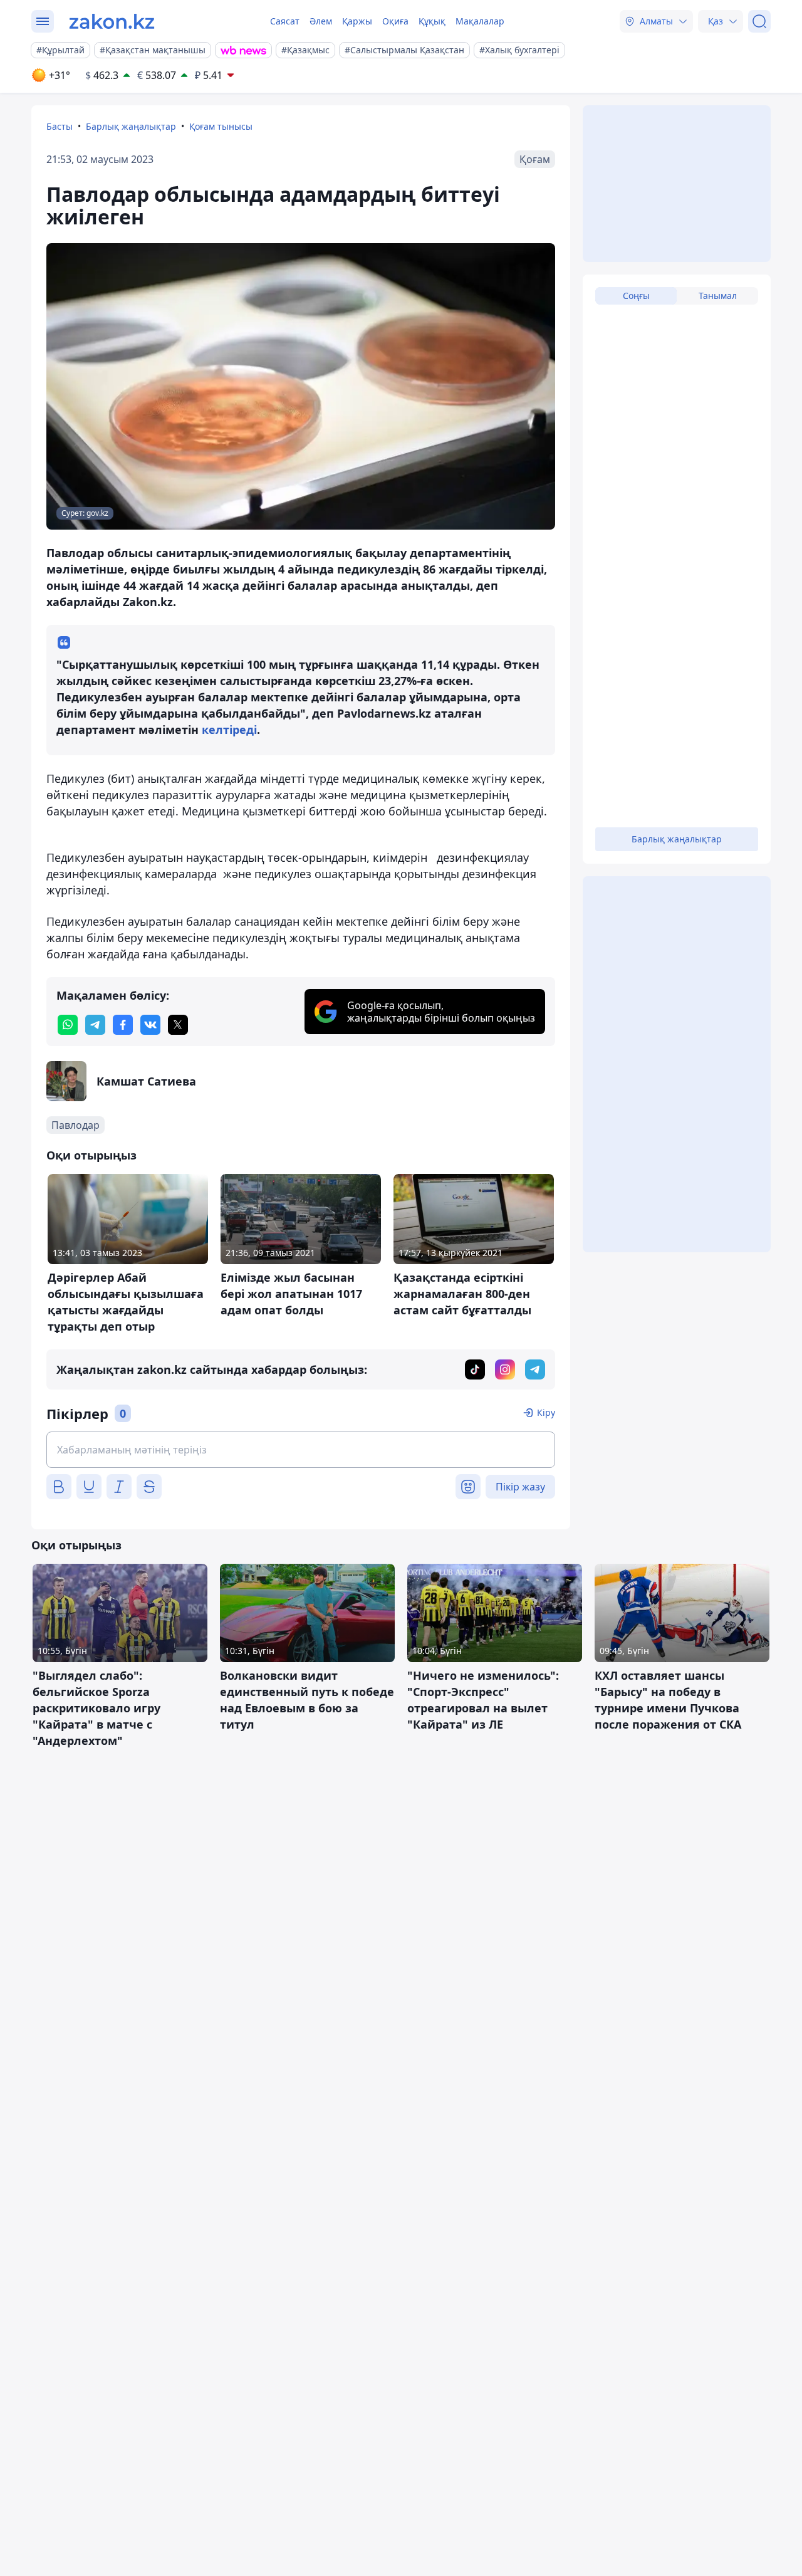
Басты (60, 126)
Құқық (432, 21)
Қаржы (357, 21)
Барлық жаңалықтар (131, 126)
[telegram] (95, 1025)
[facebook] (123, 1025)
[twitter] (178, 1025)
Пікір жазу (520, 1487)
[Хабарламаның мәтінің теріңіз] (301, 1450)
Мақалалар (480, 21)
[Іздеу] (759, 21)
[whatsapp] (68, 1025)
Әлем (321, 21)
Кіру (546, 1412)
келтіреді (229, 730)
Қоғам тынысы (221, 126)
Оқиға (395, 21)
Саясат (285, 21)
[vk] (150, 1025)
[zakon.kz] (112, 21)
